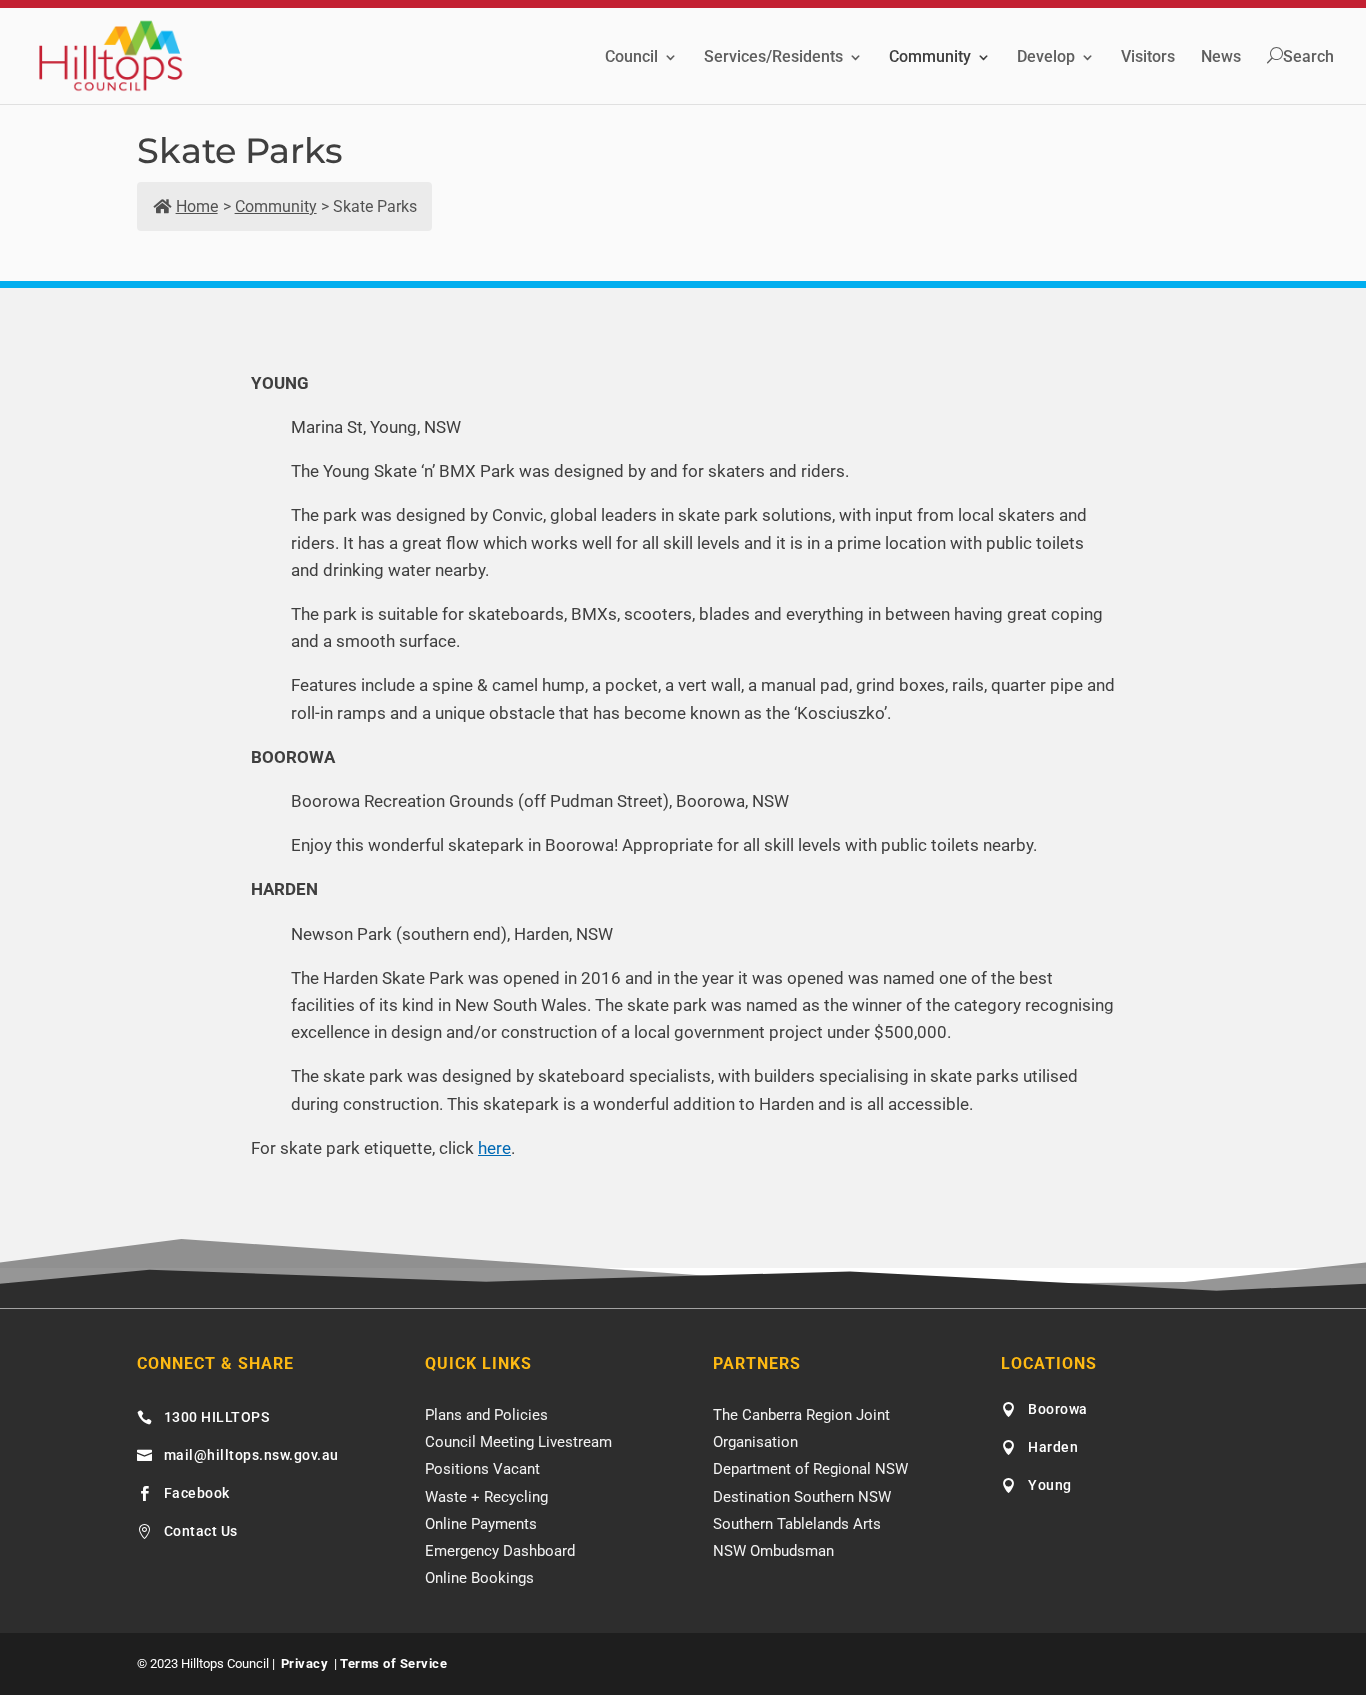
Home (197, 206)
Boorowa (1058, 1409)
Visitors (1148, 58)
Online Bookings (479, 1578)
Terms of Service (393, 1663)
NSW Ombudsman (773, 1551)
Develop (1046, 58)
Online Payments (481, 1524)
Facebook (197, 1493)
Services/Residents (773, 58)
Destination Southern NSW (802, 1497)
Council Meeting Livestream (518, 1442)
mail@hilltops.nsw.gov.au (251, 1455)
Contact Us (201, 1531)
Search (1308, 57)
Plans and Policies (486, 1415)
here (494, 1148)
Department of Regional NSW (810, 1469)
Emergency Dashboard (500, 1551)
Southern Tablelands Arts (797, 1524)
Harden (1053, 1447)
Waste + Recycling (486, 1497)
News (1221, 58)
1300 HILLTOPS (217, 1417)
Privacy (305, 1663)
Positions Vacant (482, 1469)
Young (1050, 1485)
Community (930, 58)
